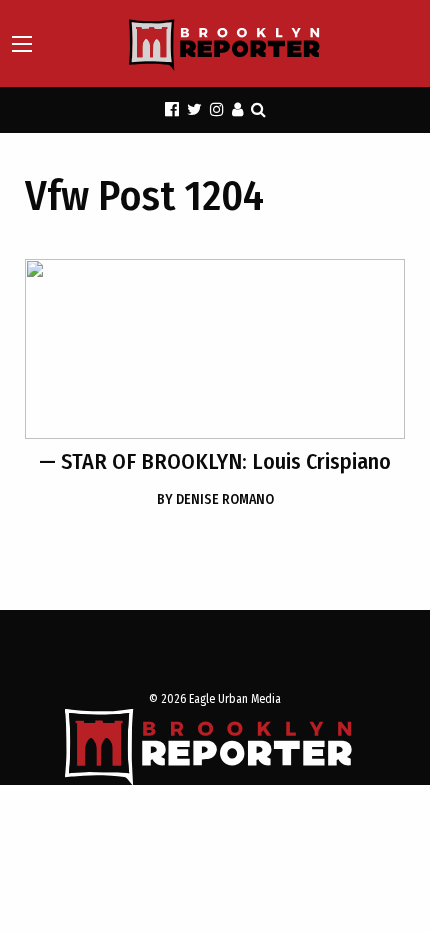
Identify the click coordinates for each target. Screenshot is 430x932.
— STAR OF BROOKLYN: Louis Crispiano (215, 461)
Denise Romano (215, 499)
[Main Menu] (22, 44)
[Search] (258, 109)
